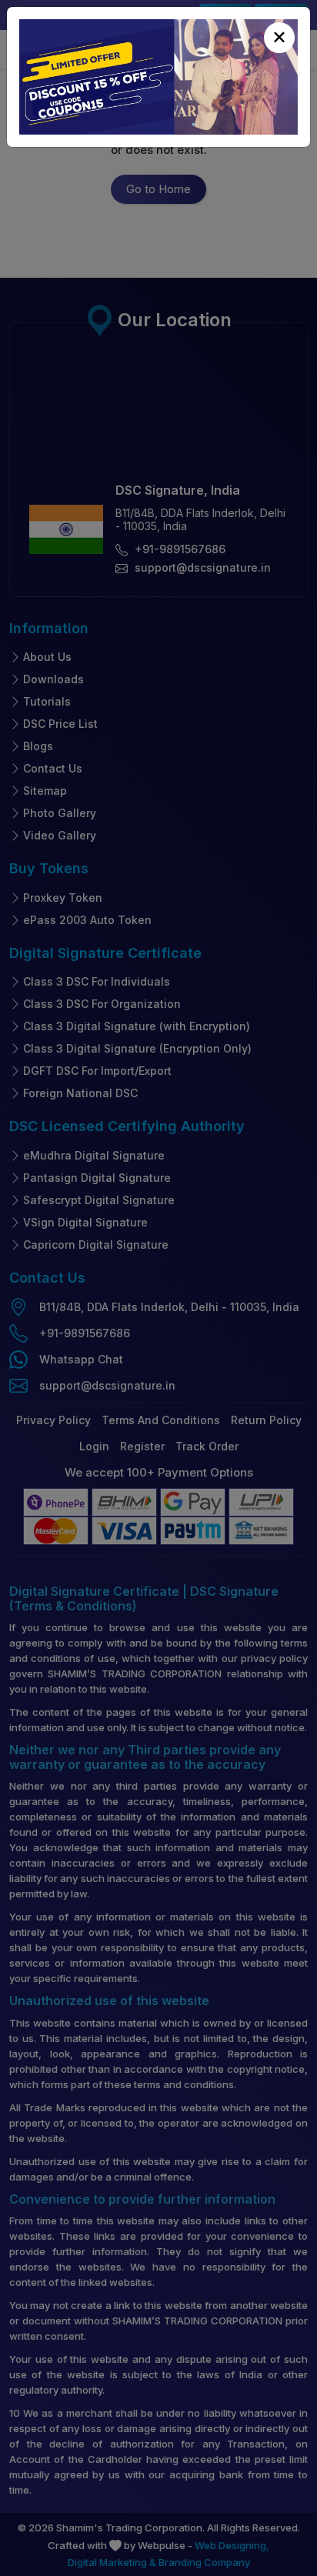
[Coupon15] (158, 77)
